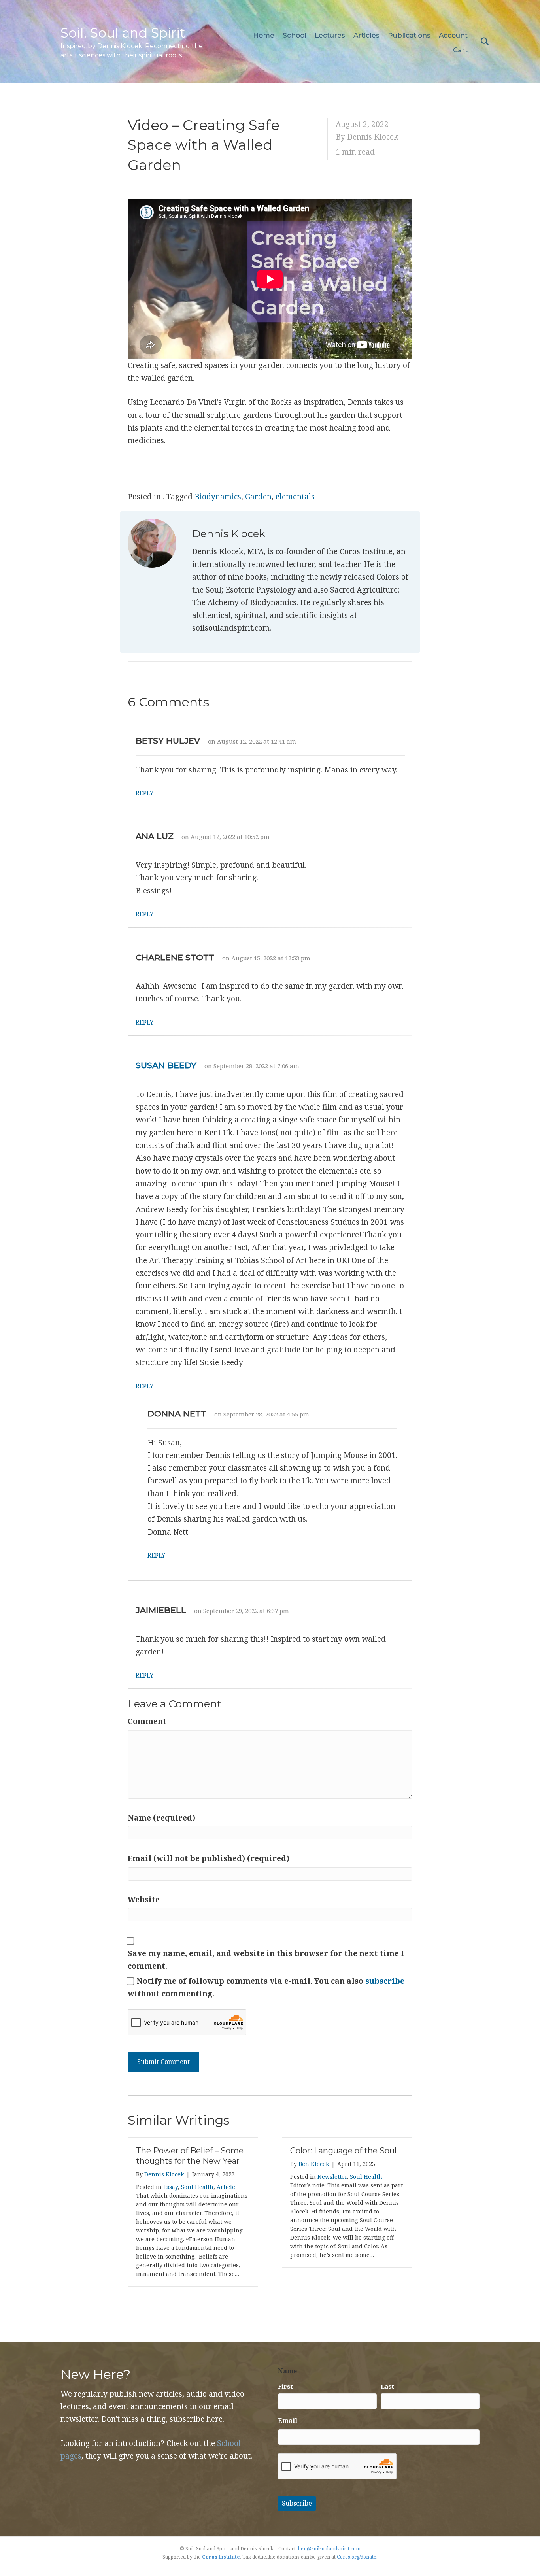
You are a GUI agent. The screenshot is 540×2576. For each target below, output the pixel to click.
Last (387, 2386)
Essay (171, 2187)
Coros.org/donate (357, 2557)
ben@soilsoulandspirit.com (329, 2549)
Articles (366, 35)
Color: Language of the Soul (343, 2151)
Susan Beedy (166, 1065)
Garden (258, 497)
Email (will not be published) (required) (209, 1858)
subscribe (385, 1981)
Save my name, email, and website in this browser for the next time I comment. (266, 1960)
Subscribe (297, 2503)
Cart (460, 50)
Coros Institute (221, 2557)
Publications (409, 35)
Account (453, 35)
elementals (295, 497)
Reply (144, 793)
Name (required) (161, 1818)
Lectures (330, 35)
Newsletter (332, 2177)
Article (226, 2187)
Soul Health (197, 2187)
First (285, 2386)
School (295, 35)
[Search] (482, 42)
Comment (147, 1721)
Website (144, 1900)
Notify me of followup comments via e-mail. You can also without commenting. (266, 1987)
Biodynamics (218, 497)
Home (264, 35)
